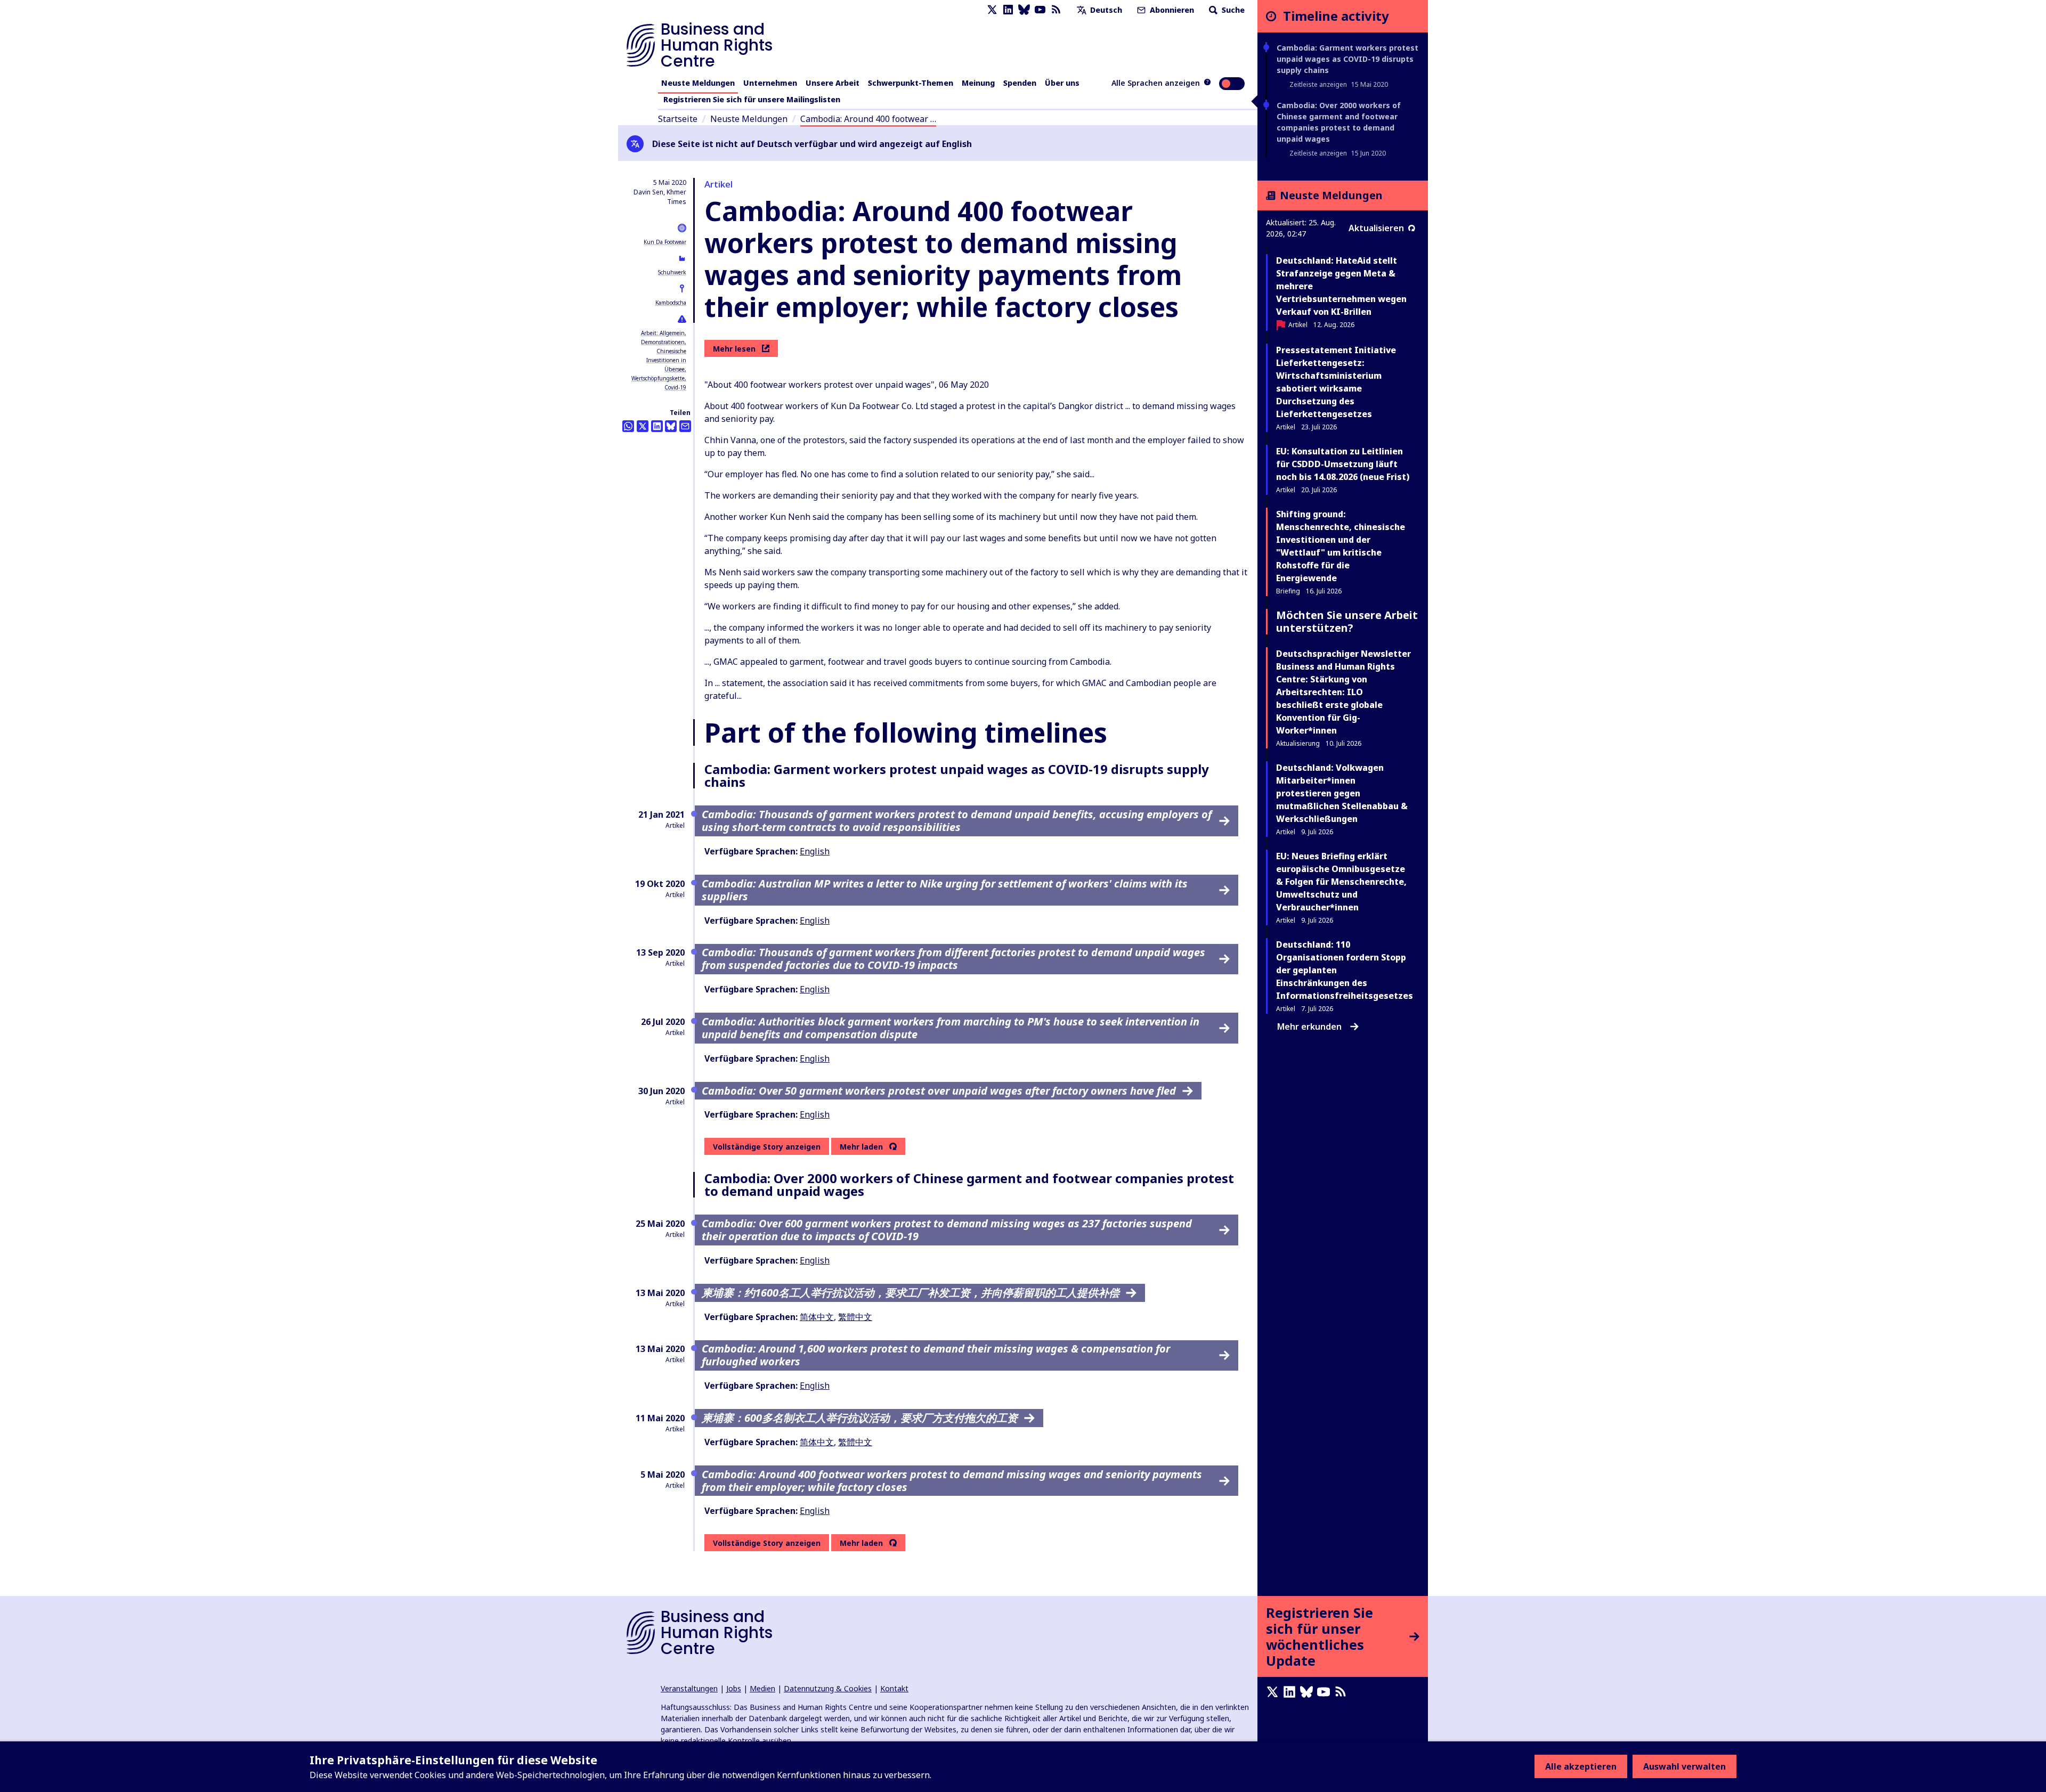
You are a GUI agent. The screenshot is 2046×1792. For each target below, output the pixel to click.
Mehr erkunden (1309, 1027)
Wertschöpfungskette (658, 378)
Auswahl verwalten (1684, 1766)
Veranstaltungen (689, 1688)
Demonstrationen (663, 342)
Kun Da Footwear (665, 242)
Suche (1232, 10)
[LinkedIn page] (1008, 10)
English (815, 851)
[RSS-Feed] (1056, 10)
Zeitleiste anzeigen (1318, 84)
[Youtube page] (1040, 10)
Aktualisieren (1376, 228)
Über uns (1062, 83)
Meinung (978, 83)
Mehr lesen (734, 349)
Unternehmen (770, 83)
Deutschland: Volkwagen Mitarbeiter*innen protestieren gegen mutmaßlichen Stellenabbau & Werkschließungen (1342, 793)
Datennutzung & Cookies (828, 1688)
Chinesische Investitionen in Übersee (666, 360)
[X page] (992, 10)
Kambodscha (671, 303)
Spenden (1020, 83)
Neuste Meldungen (698, 83)
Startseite (678, 119)
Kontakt (894, 1688)
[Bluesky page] (1024, 10)
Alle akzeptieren (1581, 1766)
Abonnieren (1171, 10)
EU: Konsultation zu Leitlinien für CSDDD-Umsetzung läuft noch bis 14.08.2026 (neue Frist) (1343, 464)
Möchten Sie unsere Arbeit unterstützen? (1347, 621)
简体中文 (817, 1317)
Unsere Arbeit (833, 83)
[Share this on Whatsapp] (628, 426)
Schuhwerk (672, 272)
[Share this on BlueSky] (671, 426)
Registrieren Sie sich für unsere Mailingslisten (752, 99)
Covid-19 (675, 387)
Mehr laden (861, 1147)
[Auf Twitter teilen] (643, 426)
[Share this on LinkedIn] (657, 426)
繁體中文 (855, 1317)
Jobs (734, 1688)
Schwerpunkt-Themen (911, 83)
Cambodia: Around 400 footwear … (868, 119)
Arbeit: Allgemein (663, 333)
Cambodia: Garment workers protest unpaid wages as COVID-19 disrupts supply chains (1347, 59)
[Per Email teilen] (685, 426)
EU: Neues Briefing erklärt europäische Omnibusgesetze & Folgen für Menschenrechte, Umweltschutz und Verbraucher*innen (1341, 882)
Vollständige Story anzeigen (767, 1147)
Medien (762, 1688)
